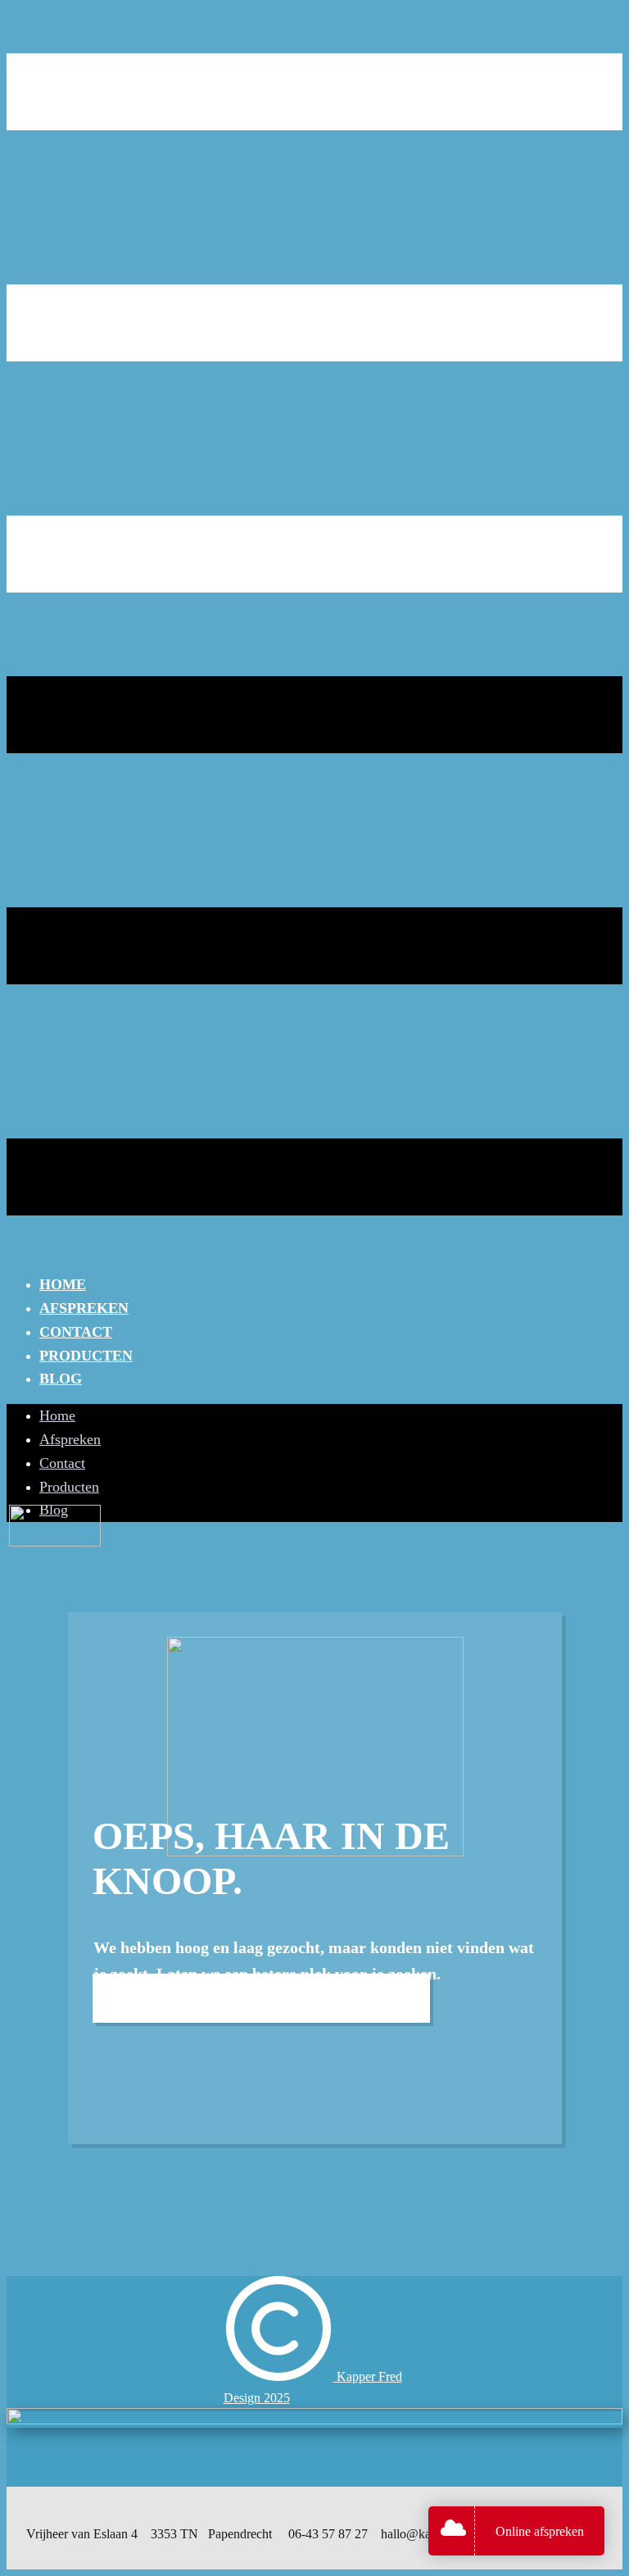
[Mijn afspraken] (457, 2531)
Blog (61, 1379)
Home (63, 1284)
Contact (76, 1332)
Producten (86, 1356)
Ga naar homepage (261, 1998)
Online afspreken (540, 2531)
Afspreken (84, 1308)
